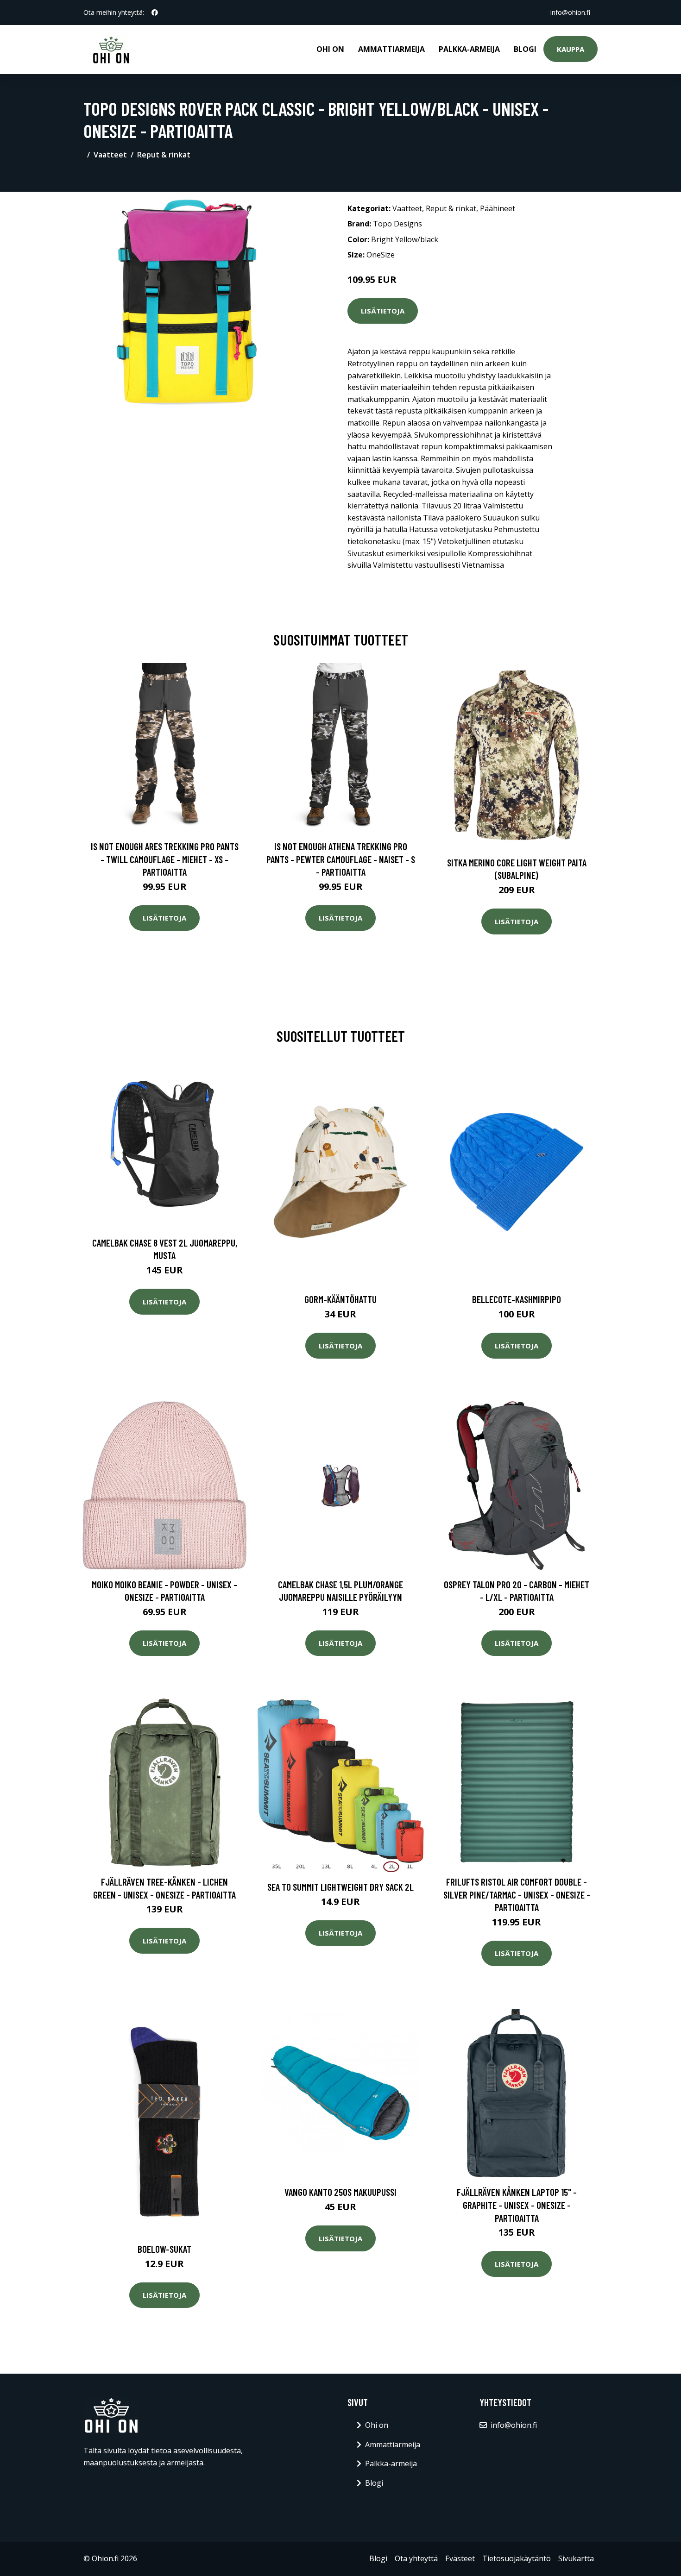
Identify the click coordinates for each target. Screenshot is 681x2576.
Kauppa (571, 49)
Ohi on (330, 49)
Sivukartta (576, 2558)
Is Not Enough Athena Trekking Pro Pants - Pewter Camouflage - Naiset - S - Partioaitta (341, 859)
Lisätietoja (383, 311)
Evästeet (460, 2558)
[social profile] (155, 13)
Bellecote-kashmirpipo (517, 1299)
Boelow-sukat (164, 2249)
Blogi (525, 49)
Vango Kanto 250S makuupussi (340, 2192)
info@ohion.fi (570, 12)
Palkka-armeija (469, 49)
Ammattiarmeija (391, 49)
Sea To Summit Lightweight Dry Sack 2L (340, 1887)
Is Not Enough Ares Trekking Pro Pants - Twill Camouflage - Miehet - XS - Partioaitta (165, 859)
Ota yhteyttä (416, 2558)
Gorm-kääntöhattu (340, 1299)
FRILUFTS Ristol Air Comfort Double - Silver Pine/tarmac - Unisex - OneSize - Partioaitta (517, 1894)
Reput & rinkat (164, 155)
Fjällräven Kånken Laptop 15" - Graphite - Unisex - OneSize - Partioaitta (517, 2205)
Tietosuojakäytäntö (517, 2558)
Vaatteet (110, 155)
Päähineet (498, 208)
